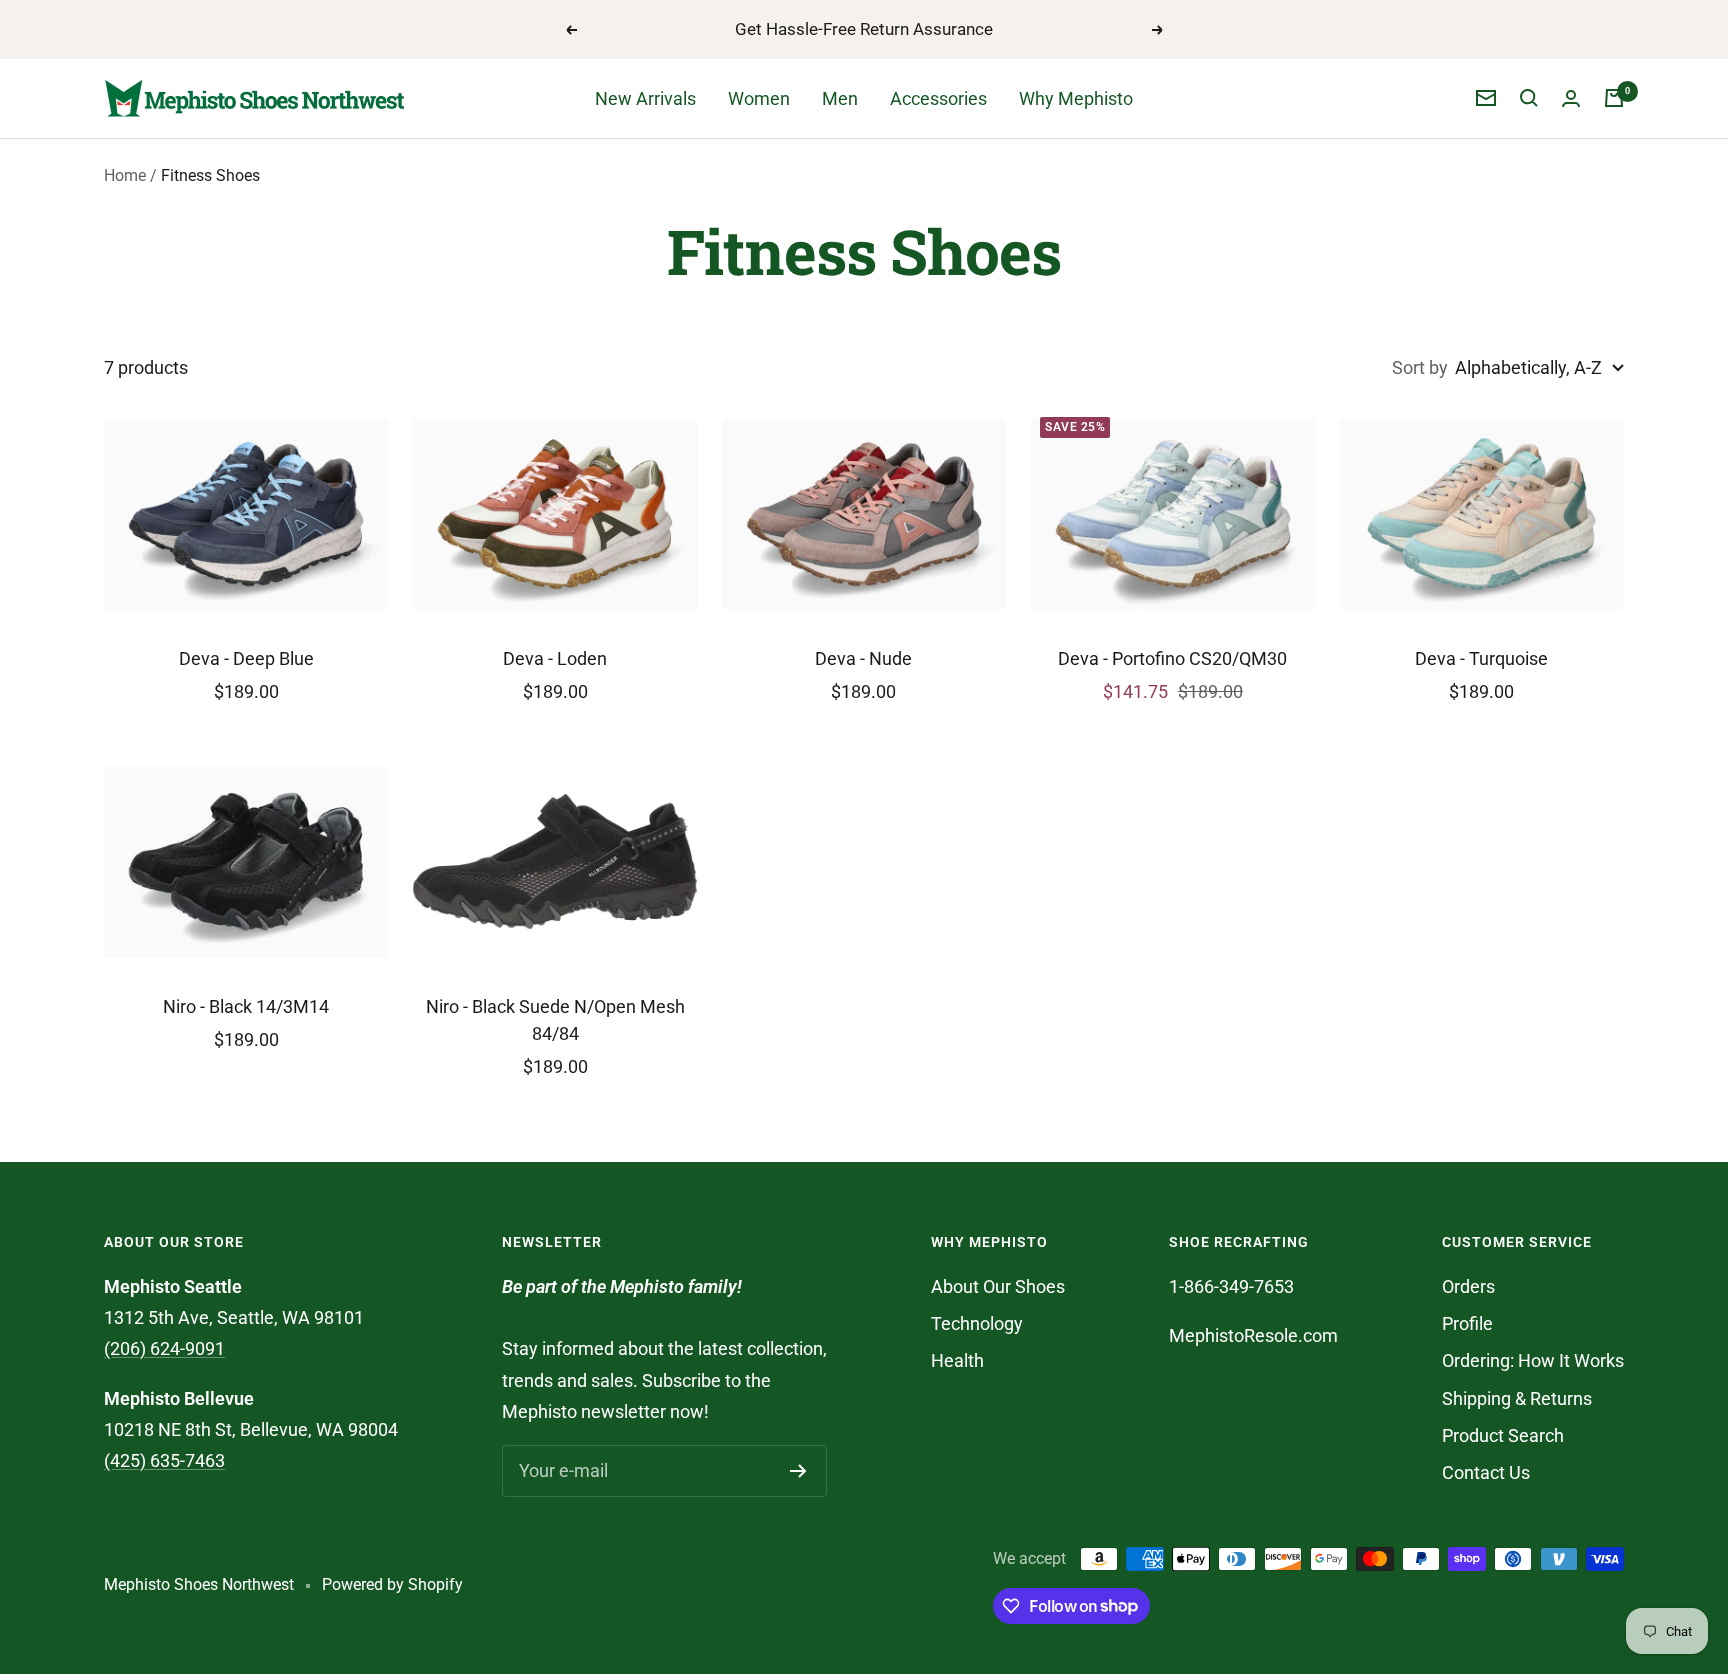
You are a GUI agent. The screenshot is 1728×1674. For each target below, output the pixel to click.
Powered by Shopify (392, 1584)
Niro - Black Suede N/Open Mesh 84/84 (555, 1020)
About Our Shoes (998, 1286)
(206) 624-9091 (164, 1348)
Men (840, 98)
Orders (1468, 1286)
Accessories (938, 98)
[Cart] (1614, 98)
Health (957, 1360)
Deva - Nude (863, 658)
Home (125, 175)
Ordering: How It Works (1533, 1360)
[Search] (1529, 98)
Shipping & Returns (1517, 1398)
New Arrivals (645, 98)
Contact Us (1486, 1472)
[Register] (798, 1471)
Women (759, 98)
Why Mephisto (1076, 98)
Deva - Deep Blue (246, 658)
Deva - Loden (555, 658)
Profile (1467, 1323)
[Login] (1571, 98)
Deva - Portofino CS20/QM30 (1172, 658)
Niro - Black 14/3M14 (246, 1006)
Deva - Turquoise (1481, 658)
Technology (977, 1323)
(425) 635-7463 (164, 1460)
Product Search (1503, 1435)
